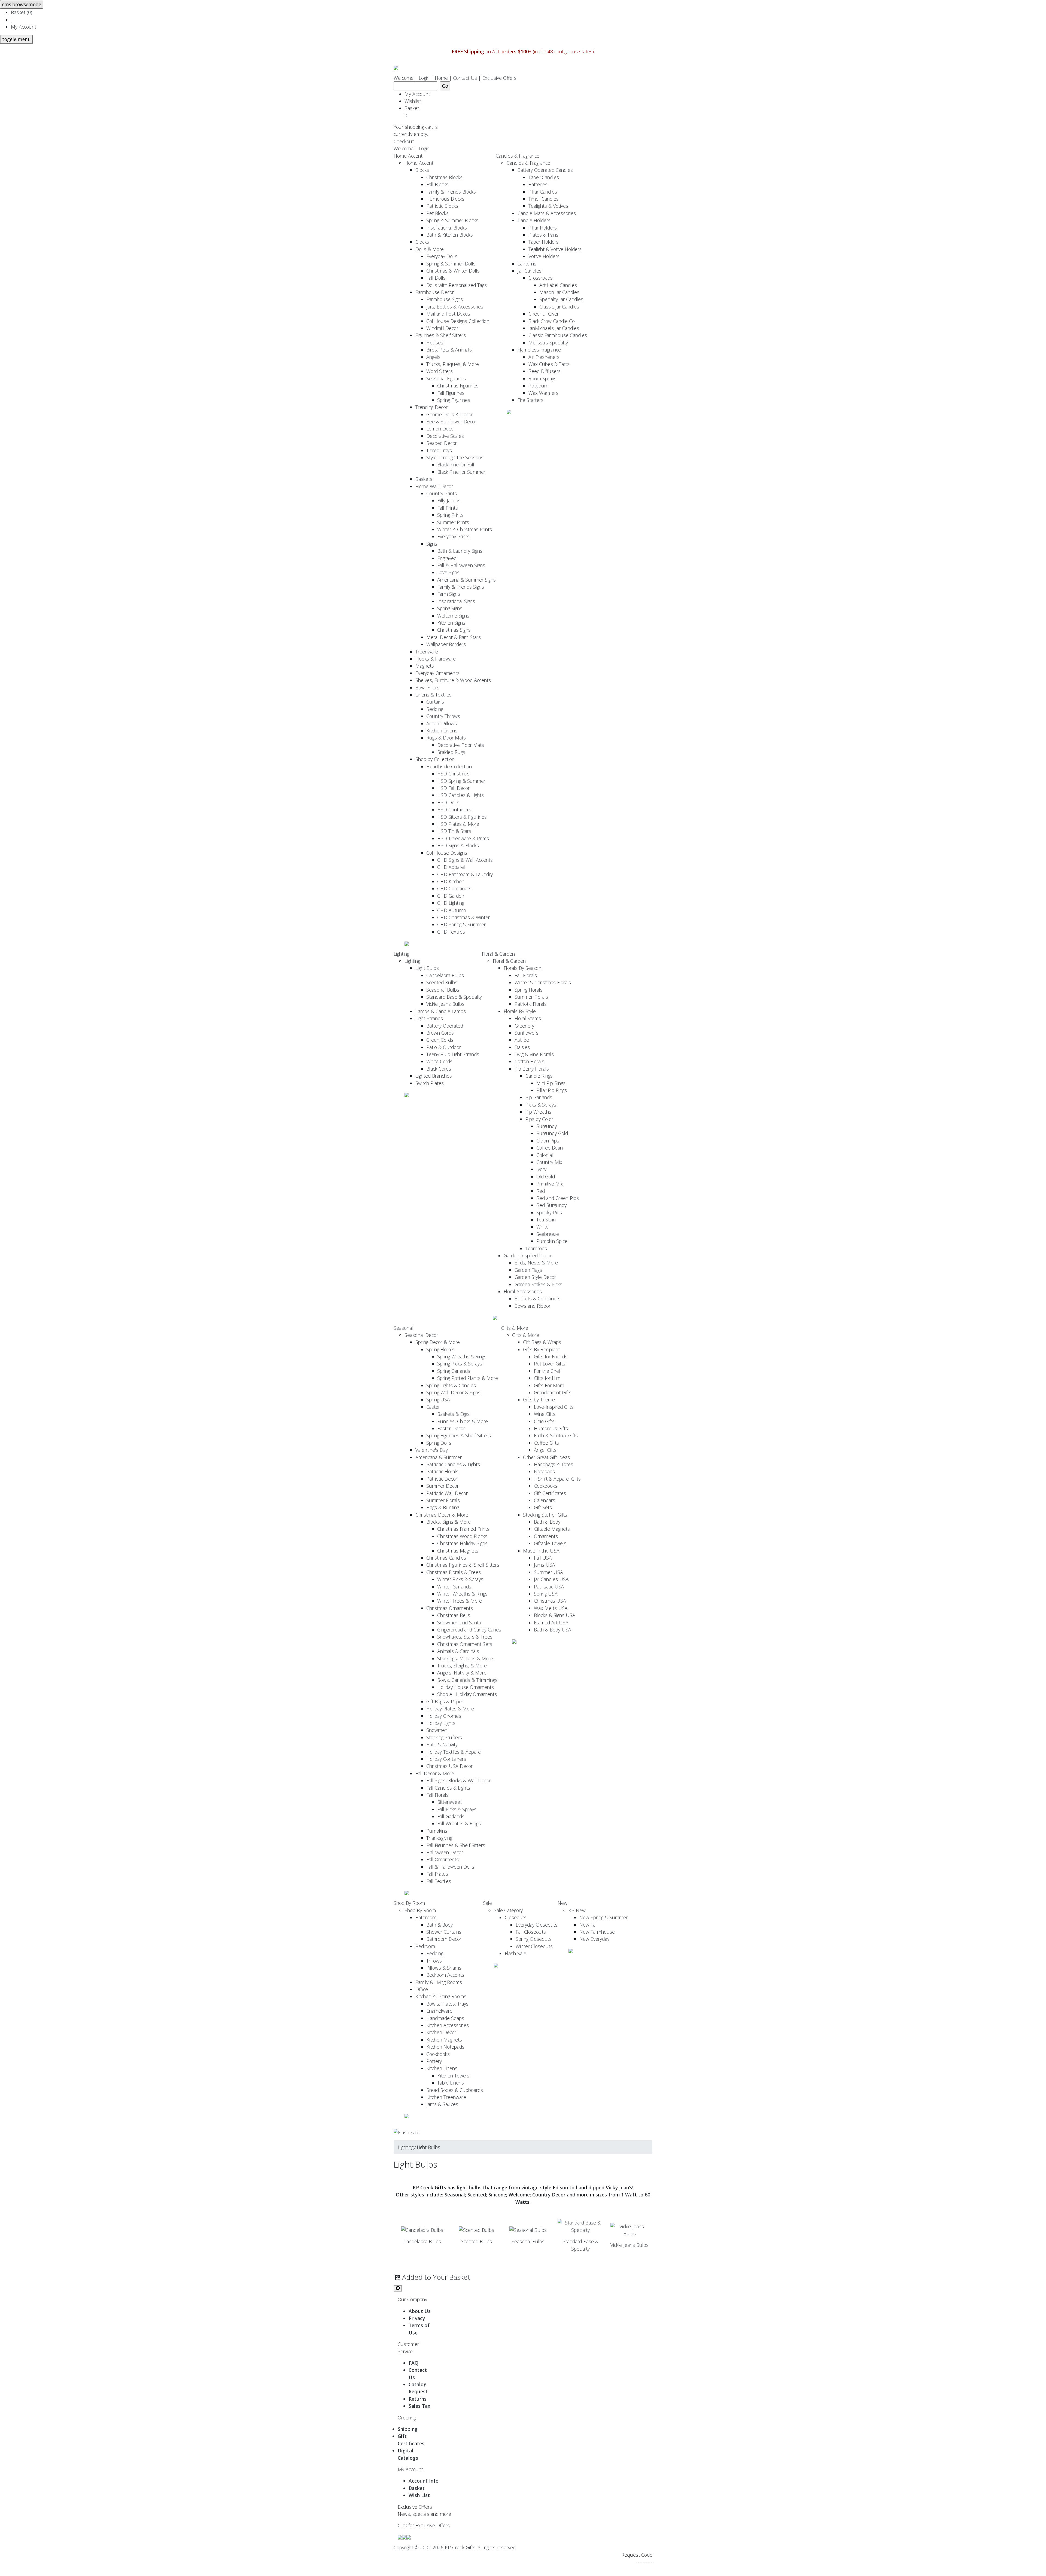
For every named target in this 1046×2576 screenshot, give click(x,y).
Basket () (22, 12)
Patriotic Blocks (442, 206)
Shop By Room (409, 1903)
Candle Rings (539, 1076)
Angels (433, 357)
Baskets (424, 479)
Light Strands (429, 1018)
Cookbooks (546, 1486)
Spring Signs (450, 608)
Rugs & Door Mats (446, 738)
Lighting (401, 954)
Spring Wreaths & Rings (462, 1356)
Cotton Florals (529, 1061)
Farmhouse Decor (435, 292)
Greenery (524, 1026)
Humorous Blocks (445, 199)
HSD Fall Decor (453, 788)
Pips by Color (539, 1119)
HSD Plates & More (458, 824)
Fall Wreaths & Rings (459, 1823)
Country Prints (442, 493)
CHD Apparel (451, 867)
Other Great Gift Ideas (546, 1457)
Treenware (427, 652)
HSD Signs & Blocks (458, 845)
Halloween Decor (445, 1852)
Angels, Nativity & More (462, 1673)
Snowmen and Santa (459, 1622)
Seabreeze (548, 1234)
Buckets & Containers (538, 1298)
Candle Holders (534, 220)
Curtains (435, 702)
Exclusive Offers (499, 78)
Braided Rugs (451, 752)
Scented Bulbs (442, 982)
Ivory (541, 1169)
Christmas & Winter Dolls (453, 271)
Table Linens (451, 2083)
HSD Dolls (448, 802)
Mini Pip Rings (551, 1083)
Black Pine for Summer (461, 472)
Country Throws (443, 716)
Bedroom (425, 1946)
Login (424, 78)
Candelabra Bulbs (445, 975)
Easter (433, 1407)
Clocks (422, 242)
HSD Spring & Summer (461, 781)
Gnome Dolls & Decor (450, 414)
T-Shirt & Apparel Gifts (557, 1479)
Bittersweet (449, 1802)
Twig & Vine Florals (534, 1054)
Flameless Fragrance (539, 350)
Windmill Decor (442, 328)
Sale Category (508, 1910)
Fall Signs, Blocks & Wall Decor (459, 1780)
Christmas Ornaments (450, 1608)
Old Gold (546, 1177)
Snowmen (437, 1730)
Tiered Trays (439, 450)
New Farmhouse (597, 1932)
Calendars (545, 1500)
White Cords (439, 1061)
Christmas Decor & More (442, 1515)
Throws (434, 1961)
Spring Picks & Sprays (460, 1364)
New (562, 1903)
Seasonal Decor (421, 1335)
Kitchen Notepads (445, 2047)
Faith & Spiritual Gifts (556, 1435)
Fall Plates (437, 1874)
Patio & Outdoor (444, 1047)
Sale (487, 1903)
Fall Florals (526, 975)
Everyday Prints (453, 536)
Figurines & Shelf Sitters (441, 335)
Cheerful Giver (544, 314)
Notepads (544, 1471)
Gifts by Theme (539, 1399)
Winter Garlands (454, 1587)
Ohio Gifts (544, 1421)
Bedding (435, 709)
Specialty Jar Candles (561, 299)
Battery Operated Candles (545, 170)
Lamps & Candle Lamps (441, 1011)
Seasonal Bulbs (443, 990)
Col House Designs (447, 853)
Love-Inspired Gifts (554, 1407)
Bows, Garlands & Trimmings (467, 1680)
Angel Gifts (545, 1450)
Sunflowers (527, 1033)
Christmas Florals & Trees (454, 1572)
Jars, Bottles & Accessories (455, 307)
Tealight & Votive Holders (555, 249)
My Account (24, 27)
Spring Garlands (454, 1371)
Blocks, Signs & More (448, 1522)
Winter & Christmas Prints (465, 529)
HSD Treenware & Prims (463, 838)
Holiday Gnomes (444, 1716)
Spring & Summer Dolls (451, 264)
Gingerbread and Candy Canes (469, 1630)
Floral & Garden (498, 954)
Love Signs (448, 572)
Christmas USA (550, 1601)
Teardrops (536, 1248)
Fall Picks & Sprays (457, 1809)
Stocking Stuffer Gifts (545, 1515)
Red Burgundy (551, 1205)
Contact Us (465, 78)
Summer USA (548, 1572)
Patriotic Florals (531, 1004)
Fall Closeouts (531, 1932)
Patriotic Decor (442, 1479)
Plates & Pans (543, 235)
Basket (413, 112)
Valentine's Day (432, 1450)
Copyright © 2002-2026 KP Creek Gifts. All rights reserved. (455, 2547)
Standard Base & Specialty (454, 997)
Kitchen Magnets (444, 2040)
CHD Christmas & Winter (463, 917)
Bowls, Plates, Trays (447, 2004)
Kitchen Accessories (448, 2025)
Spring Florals (529, 990)
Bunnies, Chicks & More (463, 1421)
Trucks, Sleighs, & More (462, 1666)
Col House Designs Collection (458, 321)
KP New (577, 1910)
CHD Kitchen (451, 881)
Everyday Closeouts (537, 1925)
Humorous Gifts (551, 1428)
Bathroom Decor (444, 1939)
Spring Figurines (454, 400)
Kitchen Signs (451, 623)
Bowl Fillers (427, 687)
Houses (435, 343)
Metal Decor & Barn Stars (454, 637)
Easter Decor (451, 1428)
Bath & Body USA (553, 1630)
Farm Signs (449, 594)
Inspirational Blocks (447, 228)
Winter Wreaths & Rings (462, 1594)
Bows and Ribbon (533, 1306)
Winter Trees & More (460, 1601)
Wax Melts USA (551, 1608)
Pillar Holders (543, 228)
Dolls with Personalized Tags (457, 285)
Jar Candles (530, 271)
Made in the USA (541, 1551)
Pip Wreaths (538, 1112)
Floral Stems (528, 1018)
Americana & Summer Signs (466, 580)
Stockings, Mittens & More (465, 1658)
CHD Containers (454, 888)
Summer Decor (443, 1486)
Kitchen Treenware (446, 2097)
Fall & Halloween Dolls (450, 1867)
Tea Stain (546, 1220)
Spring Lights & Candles (451, 1385)
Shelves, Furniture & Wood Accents (453, 680)
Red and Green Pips (558, 1198)
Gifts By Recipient (541, 1349)
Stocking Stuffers (444, 1737)
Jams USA (545, 1565)
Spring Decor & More (438, 1342)
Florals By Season (522, 968)
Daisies (522, 1047)
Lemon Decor (441, 429)
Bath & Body (547, 1522)
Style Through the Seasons (455, 457)
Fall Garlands (451, 1816)
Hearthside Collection (449, 766)
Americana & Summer (439, 1457)
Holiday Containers (446, 1759)
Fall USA (543, 1558)
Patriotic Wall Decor (447, 1493)
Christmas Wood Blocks (462, 1536)
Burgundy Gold (552, 1133)
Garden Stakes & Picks (538, 1284)
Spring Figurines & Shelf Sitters (459, 1435)
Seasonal (403, 1328)
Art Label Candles (558, 285)
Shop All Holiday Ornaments (467, 1694)
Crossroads (541, 278)
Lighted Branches (434, 1076)
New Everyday (594, 1939)
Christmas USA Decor (449, 1766)
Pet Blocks (437, 213)
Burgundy (547, 1126)
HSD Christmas (453, 774)
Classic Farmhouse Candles (558, 335)
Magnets (425, 666)
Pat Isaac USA (549, 1587)
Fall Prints (448, 508)
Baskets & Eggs (453, 1414)
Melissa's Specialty (548, 343)
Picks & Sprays (541, 1105)
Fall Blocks (437, 184)
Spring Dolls (439, 1443)
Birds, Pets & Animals (449, 350)
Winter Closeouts (534, 1946)
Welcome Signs (453, 616)
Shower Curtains (444, 1932)
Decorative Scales (445, 436)
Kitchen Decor (441, 2032)
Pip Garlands (539, 1097)
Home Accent (408, 156)
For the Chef (547, 1371)
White (542, 1227)
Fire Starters (530, 400)
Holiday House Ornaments (466, 1687)
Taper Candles (544, 177)
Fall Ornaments (443, 1859)
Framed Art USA (551, 1622)
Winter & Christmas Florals (543, 982)
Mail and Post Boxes (448, 314)
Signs (432, 544)
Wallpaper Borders (446, 644)
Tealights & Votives (548, 206)
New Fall (589, 1925)
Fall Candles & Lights (448, 1788)
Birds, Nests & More (536, 1263)
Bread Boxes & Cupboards (455, 2090)
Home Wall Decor (434, 486)
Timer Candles (544, 199)
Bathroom (426, 1917)
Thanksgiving (439, 1838)
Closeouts (516, 1917)
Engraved (447, 558)
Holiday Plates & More (450, 1709)
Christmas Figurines (458, 386)
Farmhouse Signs (445, 299)
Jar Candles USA (551, 1579)
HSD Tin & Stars (454, 831)
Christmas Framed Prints (463, 1529)
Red (541, 1191)
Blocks (422, 170)
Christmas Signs (454, 630)
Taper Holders (544, 242)
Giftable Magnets (552, 1529)
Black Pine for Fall (456, 465)
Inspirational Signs (456, 601)
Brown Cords (440, 1033)
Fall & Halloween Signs (461, 565)
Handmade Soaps (445, 2018)
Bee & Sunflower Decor (451, 421)
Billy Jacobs (449, 500)
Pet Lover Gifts (550, 1364)
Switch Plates (430, 1083)
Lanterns (527, 264)
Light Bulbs (427, 968)
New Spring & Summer (603, 1917)
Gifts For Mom (549, 1385)
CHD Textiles (451, 932)
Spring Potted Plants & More (468, 1378)
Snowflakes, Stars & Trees (465, 1637)
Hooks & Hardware (436, 659)
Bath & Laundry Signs (460, 551)
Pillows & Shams (444, 1968)
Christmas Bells (454, 1615)
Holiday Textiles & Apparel (454, 1752)
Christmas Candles (446, 1558)
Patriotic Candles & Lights (453, 1464)
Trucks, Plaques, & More (453, 364)
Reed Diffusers (545, 371)
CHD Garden (451, 896)
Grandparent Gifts (553, 1392)
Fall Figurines (451, 393)
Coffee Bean (550, 1148)
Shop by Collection (435, 759)
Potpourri (538, 386)
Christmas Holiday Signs (462, 1543)
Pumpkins (437, 1831)
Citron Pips (548, 1141)
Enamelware (439, 2011)
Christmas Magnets (458, 1551)
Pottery (434, 2061)
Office (422, 1989)
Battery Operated (445, 1026)
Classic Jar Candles (559, 307)
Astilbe (522, 1040)
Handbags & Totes (554, 1464)
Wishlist (413, 101)
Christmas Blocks (444, 177)
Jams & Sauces (442, 2104)
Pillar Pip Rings (552, 1090)
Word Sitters (440, 371)
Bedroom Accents (445, 1975)
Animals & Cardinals (458, 1651)
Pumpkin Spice (552, 1241)
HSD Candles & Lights (460, 795)
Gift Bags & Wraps (542, 1342)
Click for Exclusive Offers (424, 2525)
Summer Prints (453, 522)
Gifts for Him (547, 1378)
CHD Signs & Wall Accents (465, 860)
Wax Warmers (543, 393)
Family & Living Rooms (439, 1982)
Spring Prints (450, 515)
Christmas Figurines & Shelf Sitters (463, 1565)
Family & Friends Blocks (451, 192)
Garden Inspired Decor (528, 1255)
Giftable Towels (550, 1543)
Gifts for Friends (551, 1356)
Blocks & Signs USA (555, 1615)
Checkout (404, 141)
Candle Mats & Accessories (547, 213)
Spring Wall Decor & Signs (453, 1392)
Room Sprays (542, 378)
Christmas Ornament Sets (465, 1644)
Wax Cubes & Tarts (549, 364)
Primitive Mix (550, 1184)
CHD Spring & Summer (461, 924)
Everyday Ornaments (437, 673)
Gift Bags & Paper (445, 1701)
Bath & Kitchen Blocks (450, 235)
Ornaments (546, 1536)
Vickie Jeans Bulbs (445, 1004)
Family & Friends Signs (461, 587)
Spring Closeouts (534, 1939)
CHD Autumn (452, 910)
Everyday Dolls (442, 256)
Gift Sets (543, 1507)
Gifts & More (515, 1328)
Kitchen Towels (453, 2076)
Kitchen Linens (442, 731)
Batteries (538, 184)
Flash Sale (516, 1953)
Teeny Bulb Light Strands (453, 1054)
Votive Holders (544, 256)
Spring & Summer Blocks (452, 220)
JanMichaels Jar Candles (554, 328)
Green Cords (440, 1040)
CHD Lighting (451, 903)
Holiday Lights (441, 1723)
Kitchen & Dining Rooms (441, 1996)
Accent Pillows (442, 723)
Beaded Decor (442, 443)
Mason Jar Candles (559, 292)
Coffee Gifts (546, 1443)
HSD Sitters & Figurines (462, 817)
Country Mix (549, 1162)
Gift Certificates (550, 1493)
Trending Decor (431, 407)
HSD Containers (454, 809)
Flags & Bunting (443, 1507)
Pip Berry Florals (532, 1069)
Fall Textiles (439, 1881)
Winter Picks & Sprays (460, 1579)
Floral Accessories (523, 1291)
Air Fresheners (544, 357)
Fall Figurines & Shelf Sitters (456, 1845)
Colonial (545, 1155)
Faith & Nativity (442, 1744)
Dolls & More (430, 249)
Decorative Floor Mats (461, 745)
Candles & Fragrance (518, 156)
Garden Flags (528, 1270)
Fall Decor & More (435, 1773)
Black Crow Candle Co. (552, 321)
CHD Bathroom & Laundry (465, 874)
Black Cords (439, 1069)
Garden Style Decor (535, 1277)
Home (441, 78)
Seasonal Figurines (446, 378)
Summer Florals (531, 997)
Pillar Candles (543, 192)
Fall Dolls (436, 278)
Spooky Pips (549, 1212)
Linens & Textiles (434, 695)
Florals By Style (520, 1011)
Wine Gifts (545, 1414)
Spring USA (438, 1399)
